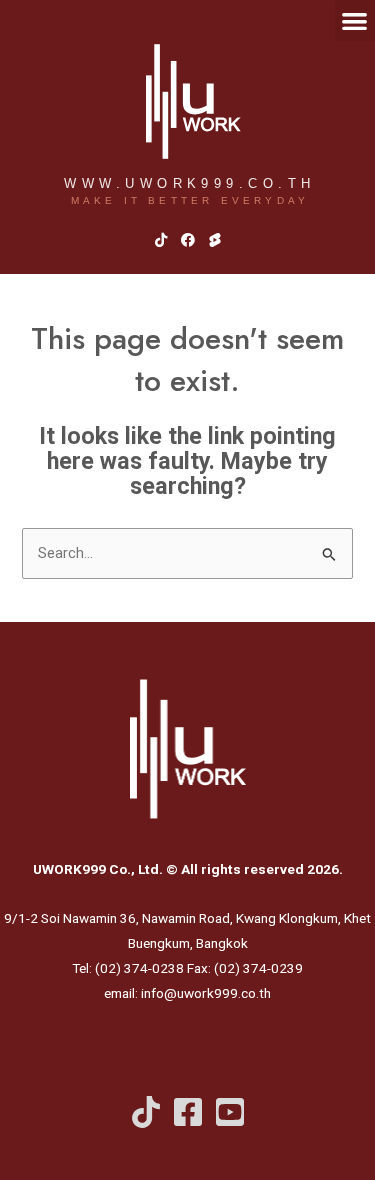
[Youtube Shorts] (230, 1112)
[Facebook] (188, 1112)
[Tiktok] (146, 1112)
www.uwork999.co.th (189, 183)
